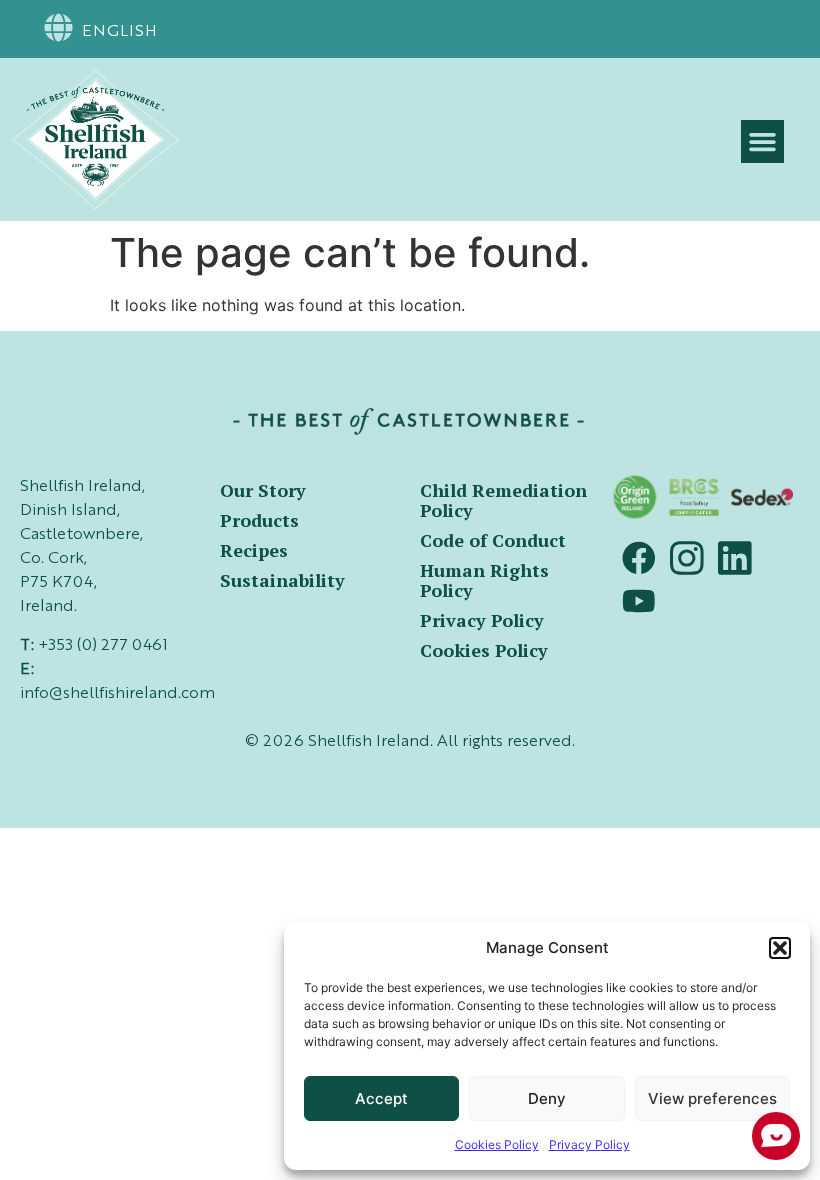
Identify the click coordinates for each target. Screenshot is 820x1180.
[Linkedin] (735, 558)
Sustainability (282, 580)
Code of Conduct (493, 540)
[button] (780, 948)
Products (259, 520)
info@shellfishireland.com (117, 694)
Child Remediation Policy (503, 500)
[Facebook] (639, 558)
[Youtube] (639, 601)
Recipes (254, 550)
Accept (381, 1098)
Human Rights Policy (484, 580)
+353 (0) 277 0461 (103, 646)
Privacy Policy (482, 620)
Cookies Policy (484, 650)
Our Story (263, 490)
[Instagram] (687, 558)
